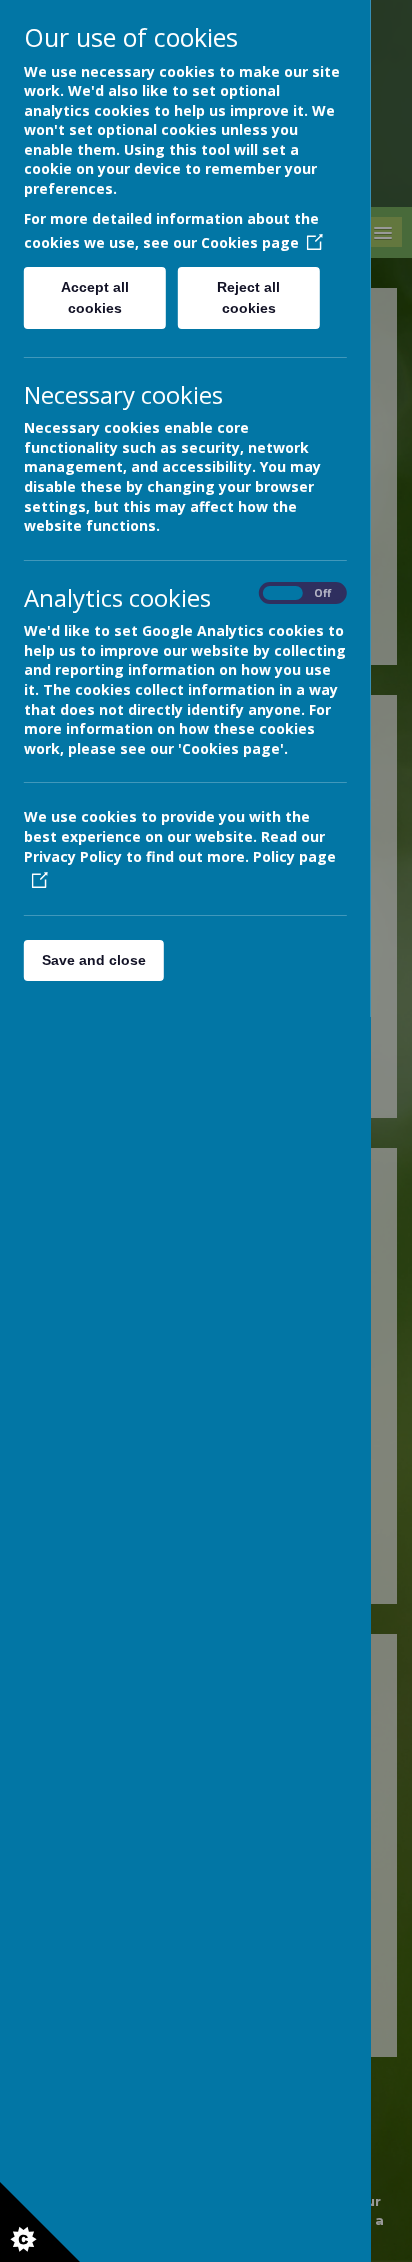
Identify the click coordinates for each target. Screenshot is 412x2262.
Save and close (94, 960)
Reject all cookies (249, 297)
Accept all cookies (95, 297)
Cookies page (250, 242)
